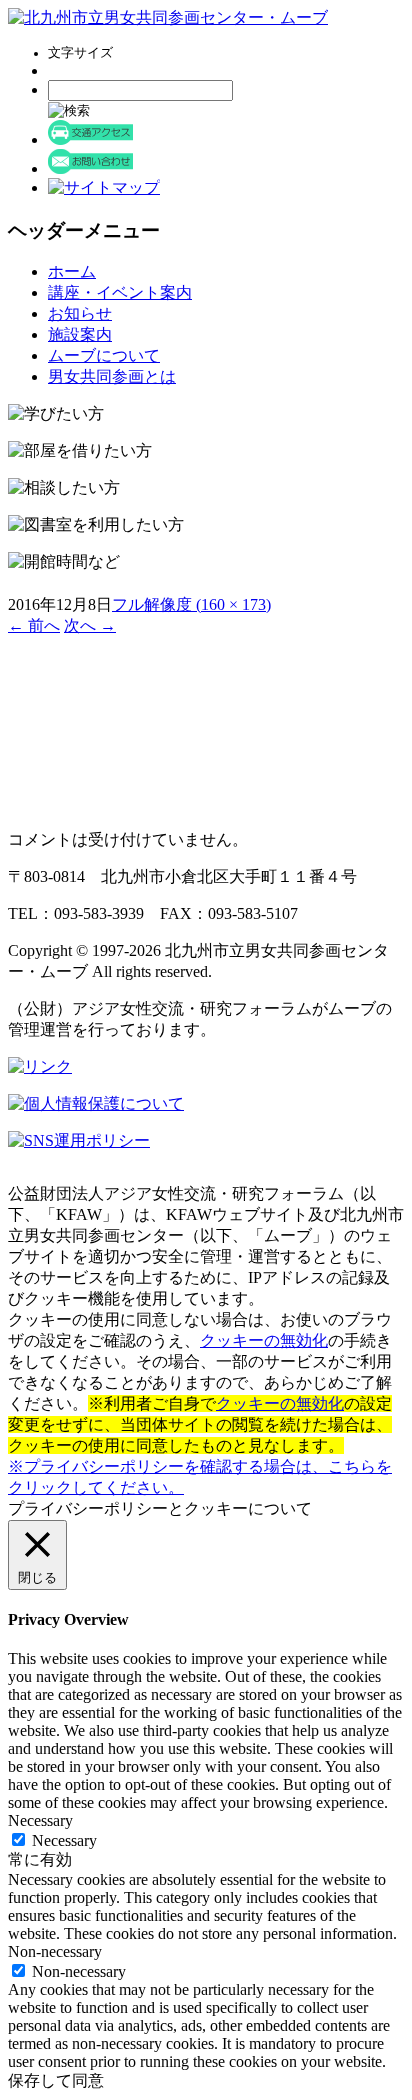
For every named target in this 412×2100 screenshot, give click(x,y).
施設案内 (80, 334)
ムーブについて (104, 355)
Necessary (64, 1840)
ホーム (72, 271)
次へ (90, 625)
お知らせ (80, 313)
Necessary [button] (40, 1820)
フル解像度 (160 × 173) (191, 604)
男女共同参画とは (112, 376)
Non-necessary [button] (55, 1951)
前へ (34, 625)
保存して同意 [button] (56, 2080)
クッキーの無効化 (264, 1340)
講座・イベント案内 (120, 292)
